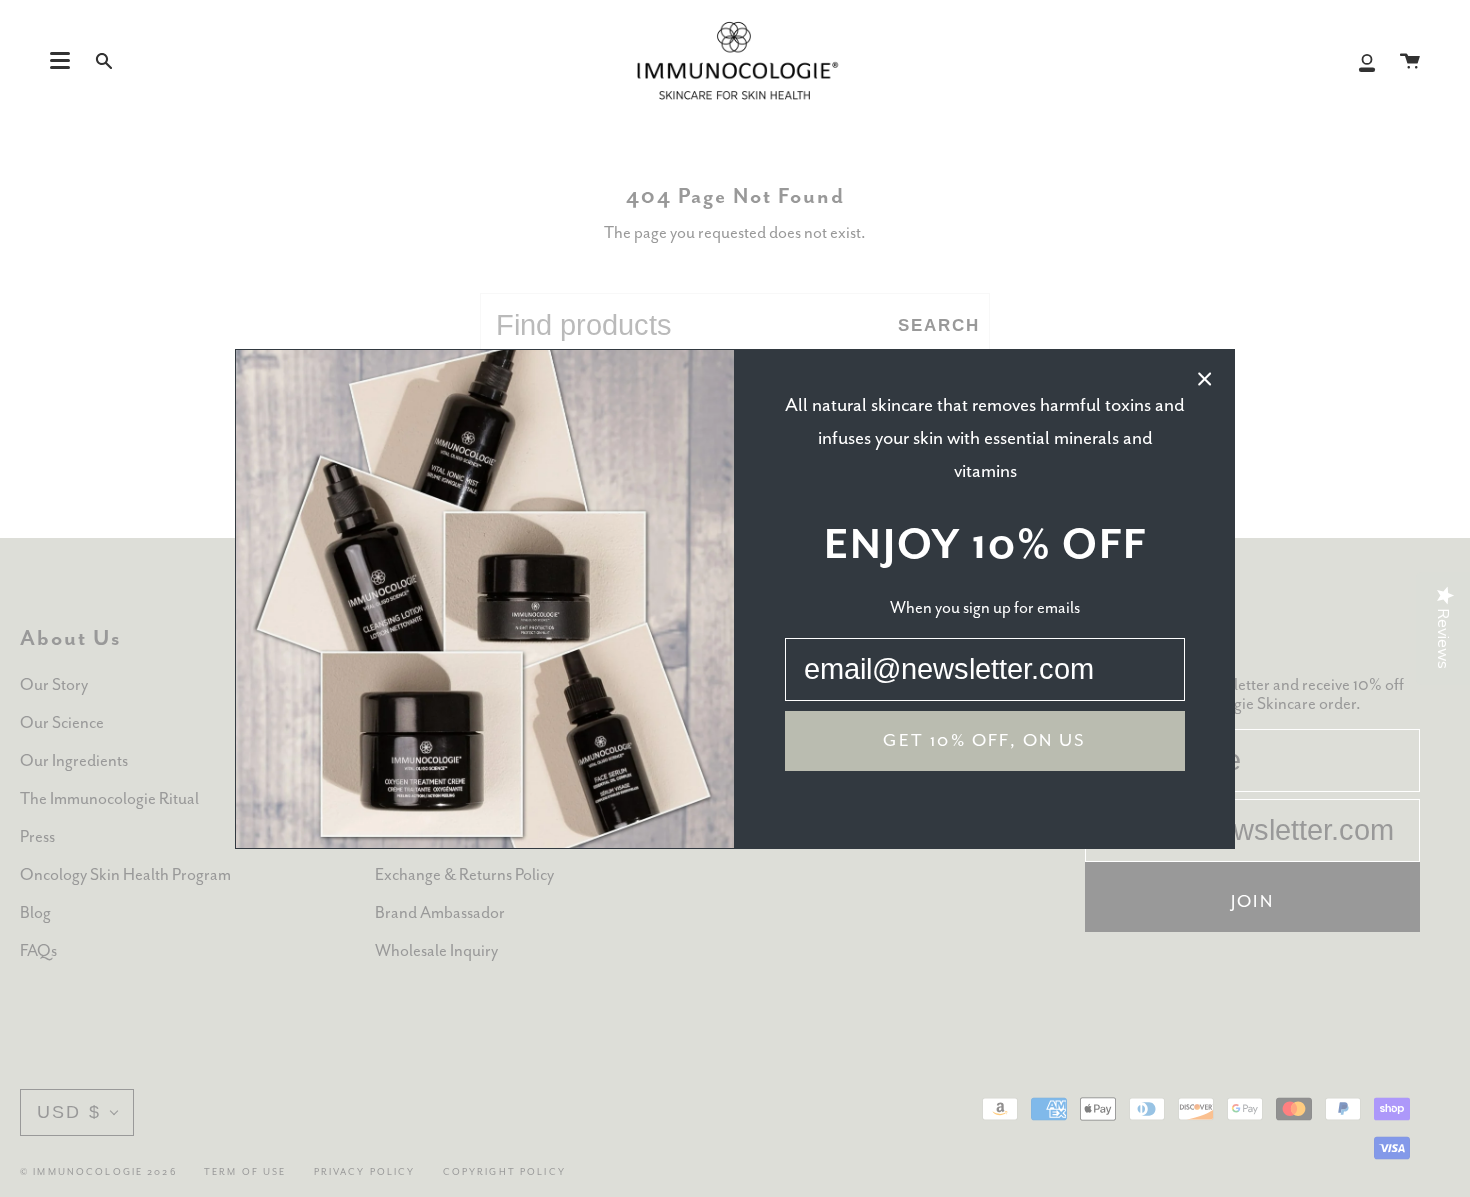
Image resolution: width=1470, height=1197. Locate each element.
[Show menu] (60, 61)
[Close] (1205, 379)
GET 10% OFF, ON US (984, 741)
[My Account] (1367, 61)
